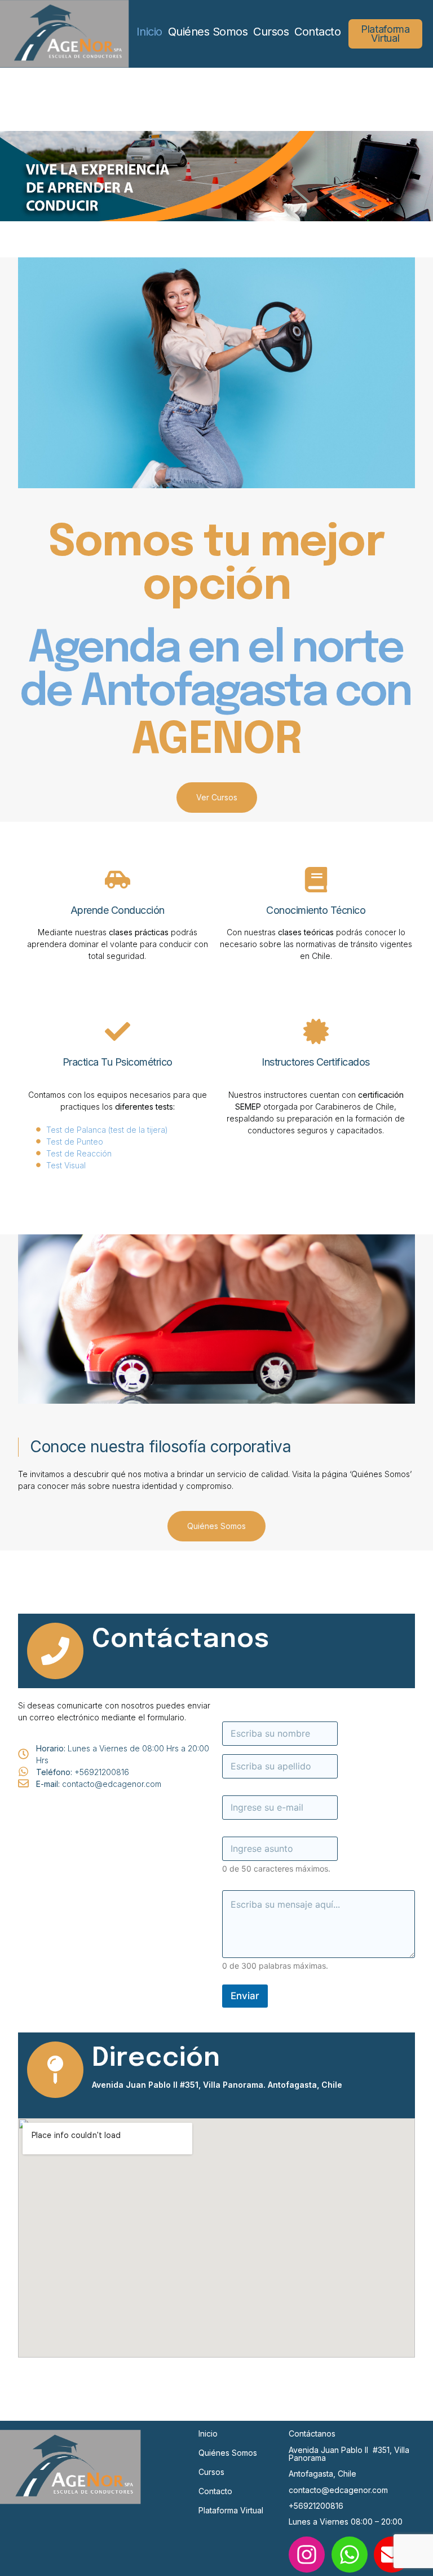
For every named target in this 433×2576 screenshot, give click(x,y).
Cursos (271, 32)
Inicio (149, 32)
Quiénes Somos (208, 32)
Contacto (317, 32)
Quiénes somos (228, 2453)
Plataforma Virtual (231, 2510)
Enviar (245, 1996)
